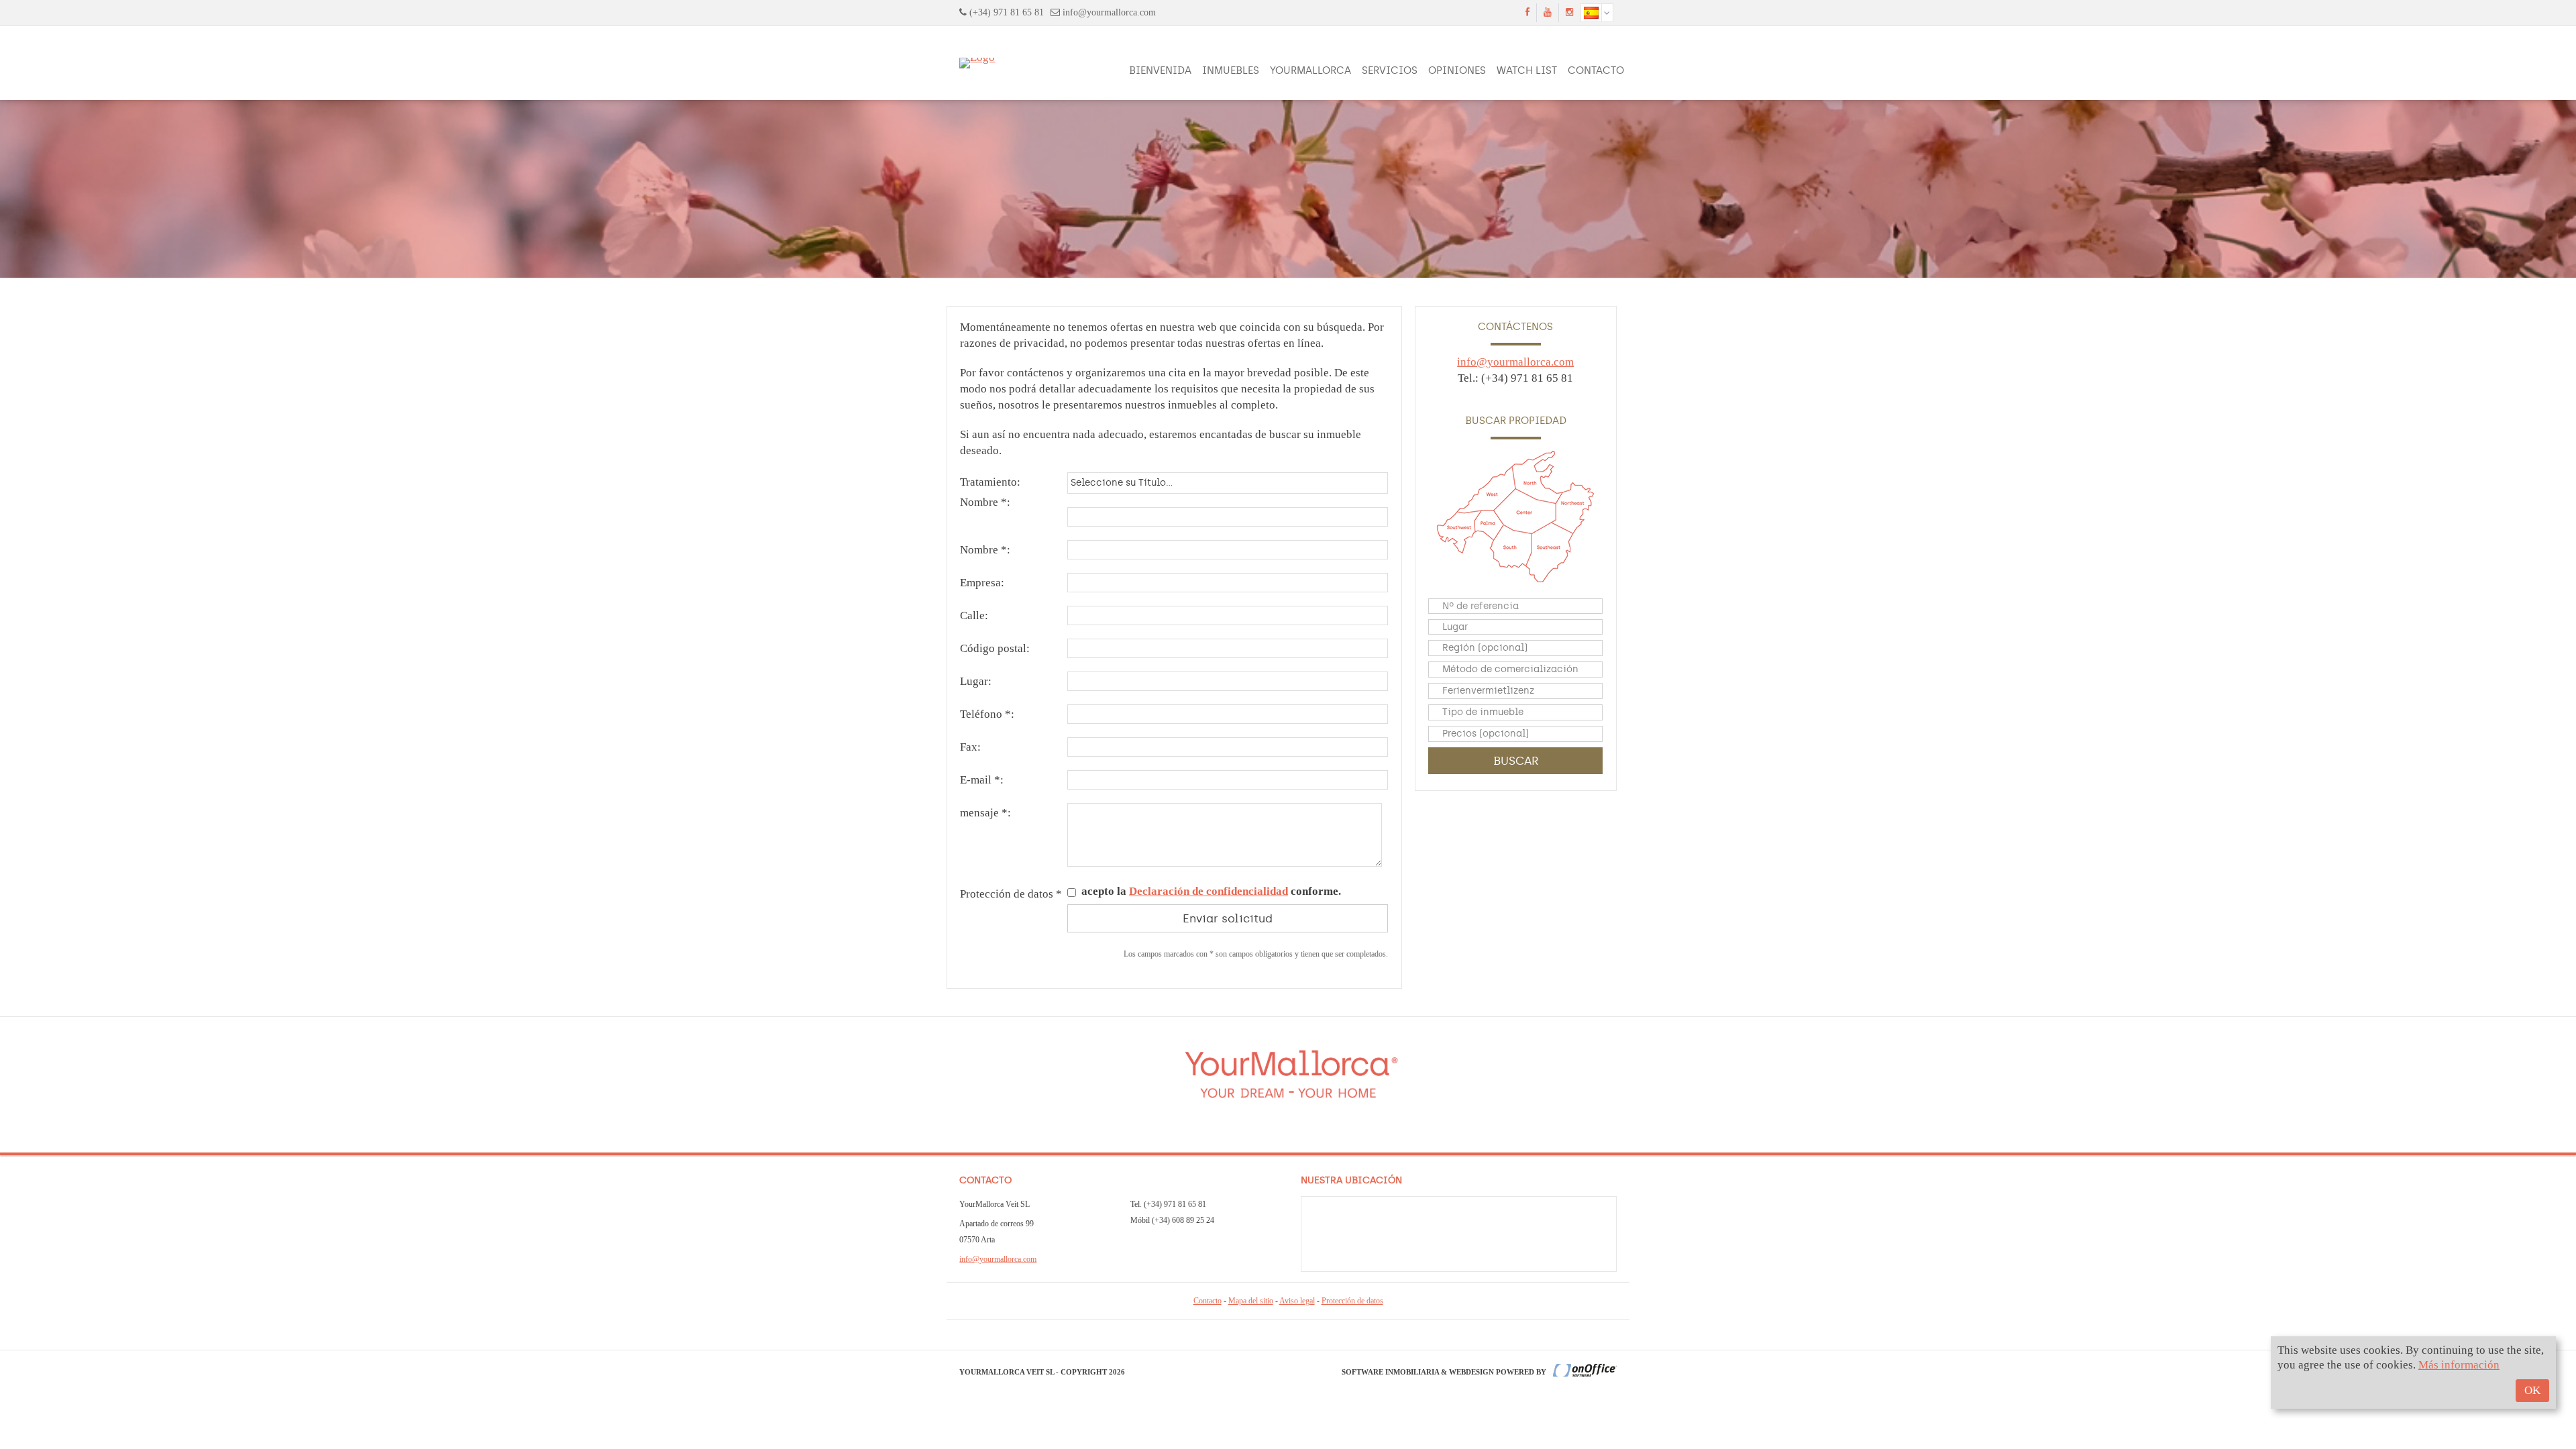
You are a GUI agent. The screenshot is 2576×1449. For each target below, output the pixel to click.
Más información (2459, 1365)
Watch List (1527, 70)
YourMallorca (1310, 70)
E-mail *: (982, 780)
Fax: (970, 747)
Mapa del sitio (1251, 1301)
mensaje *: (985, 813)
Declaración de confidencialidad (1209, 891)
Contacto (1596, 70)
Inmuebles (1231, 70)
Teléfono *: (987, 714)
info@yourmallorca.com (1109, 12)
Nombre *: (985, 502)
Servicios (1390, 70)
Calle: (974, 615)
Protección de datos (1352, 1301)
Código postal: (995, 648)
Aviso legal (1297, 1301)
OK (2532, 1390)
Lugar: (976, 681)
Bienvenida (1160, 70)
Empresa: (982, 583)
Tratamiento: (990, 482)
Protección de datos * (1011, 894)
